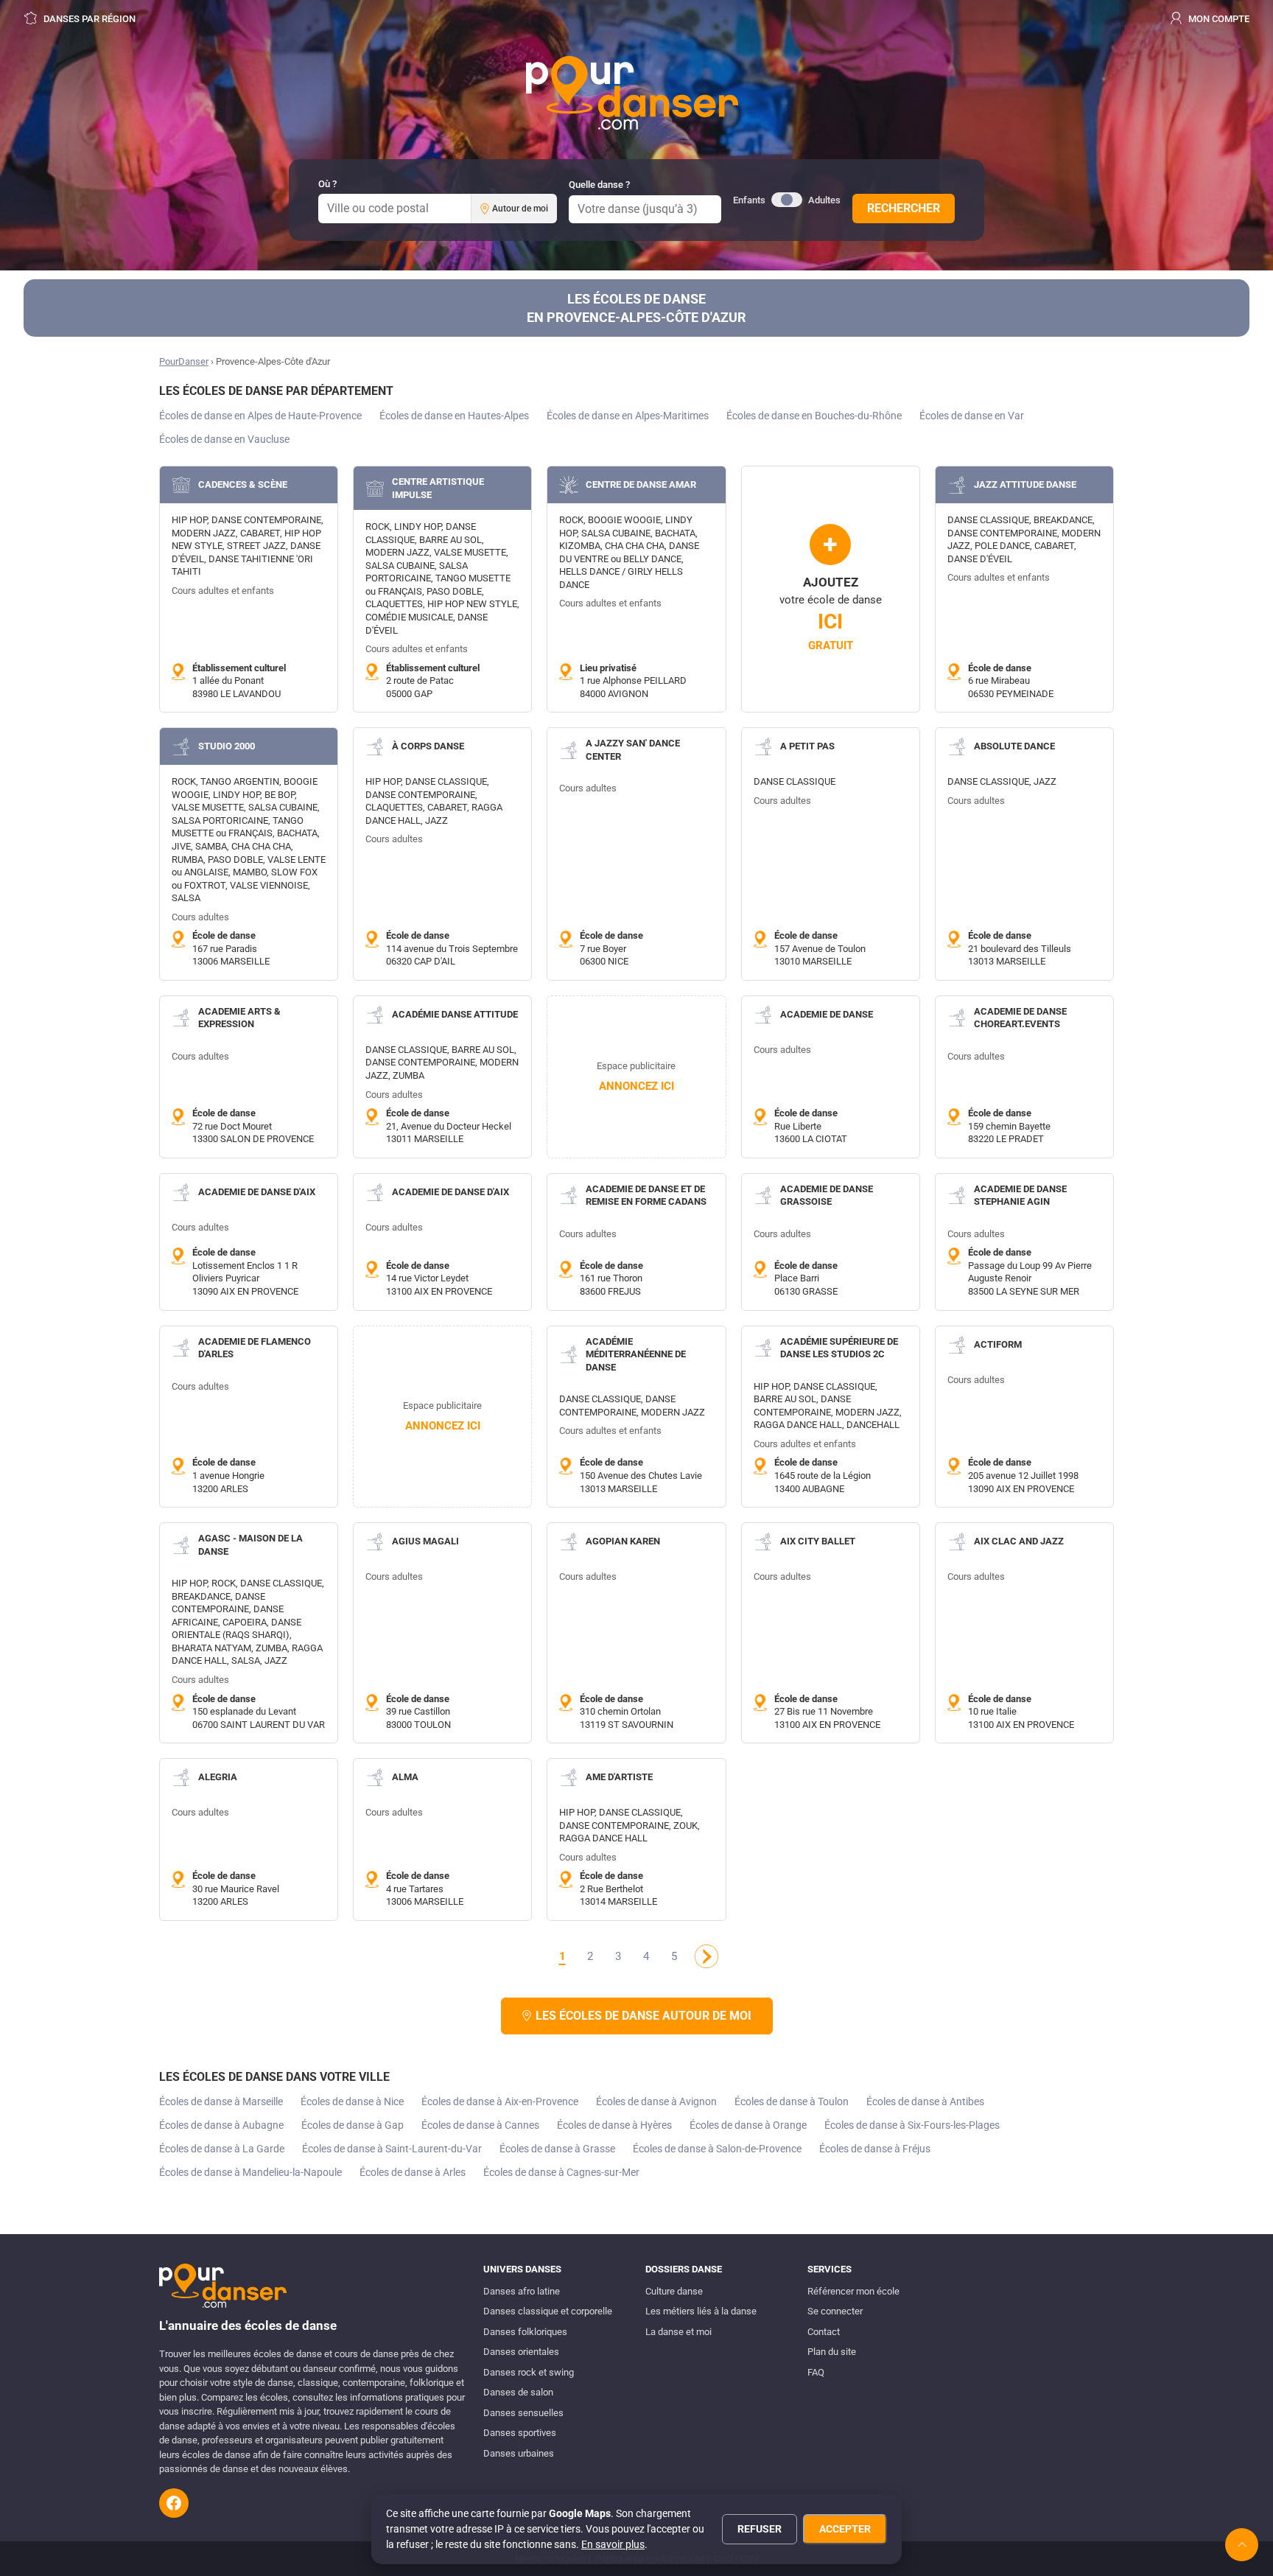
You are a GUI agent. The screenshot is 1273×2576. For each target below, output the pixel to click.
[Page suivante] (706, 1956)
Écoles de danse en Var (972, 416)
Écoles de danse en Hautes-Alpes (454, 416)
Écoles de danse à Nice (352, 2101)
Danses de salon (518, 2392)
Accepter (845, 2529)
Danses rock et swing (529, 2372)
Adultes (824, 200)
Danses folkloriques (525, 2332)
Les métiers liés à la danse (701, 2311)
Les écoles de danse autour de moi (643, 2016)
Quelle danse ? (599, 185)
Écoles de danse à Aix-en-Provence (500, 2101)
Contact (824, 2332)
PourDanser (184, 361)
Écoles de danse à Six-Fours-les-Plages (912, 2125)
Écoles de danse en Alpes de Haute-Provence (260, 416)
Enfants (749, 200)
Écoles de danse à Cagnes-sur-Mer (561, 2172)
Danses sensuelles (523, 2413)
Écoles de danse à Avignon (656, 2101)
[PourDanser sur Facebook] (174, 2503)
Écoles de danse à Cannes (480, 2125)
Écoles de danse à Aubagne (221, 2125)
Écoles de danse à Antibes (925, 2101)
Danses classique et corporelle (548, 2311)
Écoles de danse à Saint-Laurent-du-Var (392, 2149)
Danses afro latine (522, 2291)
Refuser (760, 2529)
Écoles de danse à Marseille (221, 2101)
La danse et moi (678, 2332)
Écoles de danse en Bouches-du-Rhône (814, 416)
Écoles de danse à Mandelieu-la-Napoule (250, 2172)
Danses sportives (520, 2433)
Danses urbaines (519, 2453)
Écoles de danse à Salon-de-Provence (717, 2149)
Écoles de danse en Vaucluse (224, 439)
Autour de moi (520, 209)
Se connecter (835, 2311)
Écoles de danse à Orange (748, 2125)
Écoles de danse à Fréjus (875, 2149)
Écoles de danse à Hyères (614, 2125)
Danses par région (88, 19)
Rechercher (904, 208)
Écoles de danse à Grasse (557, 2149)
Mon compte (1218, 19)
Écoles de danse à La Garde (222, 2149)
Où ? (327, 184)
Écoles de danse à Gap (353, 2125)
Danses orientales (521, 2352)
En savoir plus (613, 2544)
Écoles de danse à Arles (413, 2172)
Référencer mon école (853, 2291)
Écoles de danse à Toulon (792, 2101)
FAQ (816, 2372)
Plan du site (832, 2352)
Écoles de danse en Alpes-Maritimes (628, 416)
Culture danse (674, 2291)
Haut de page (1242, 2545)
